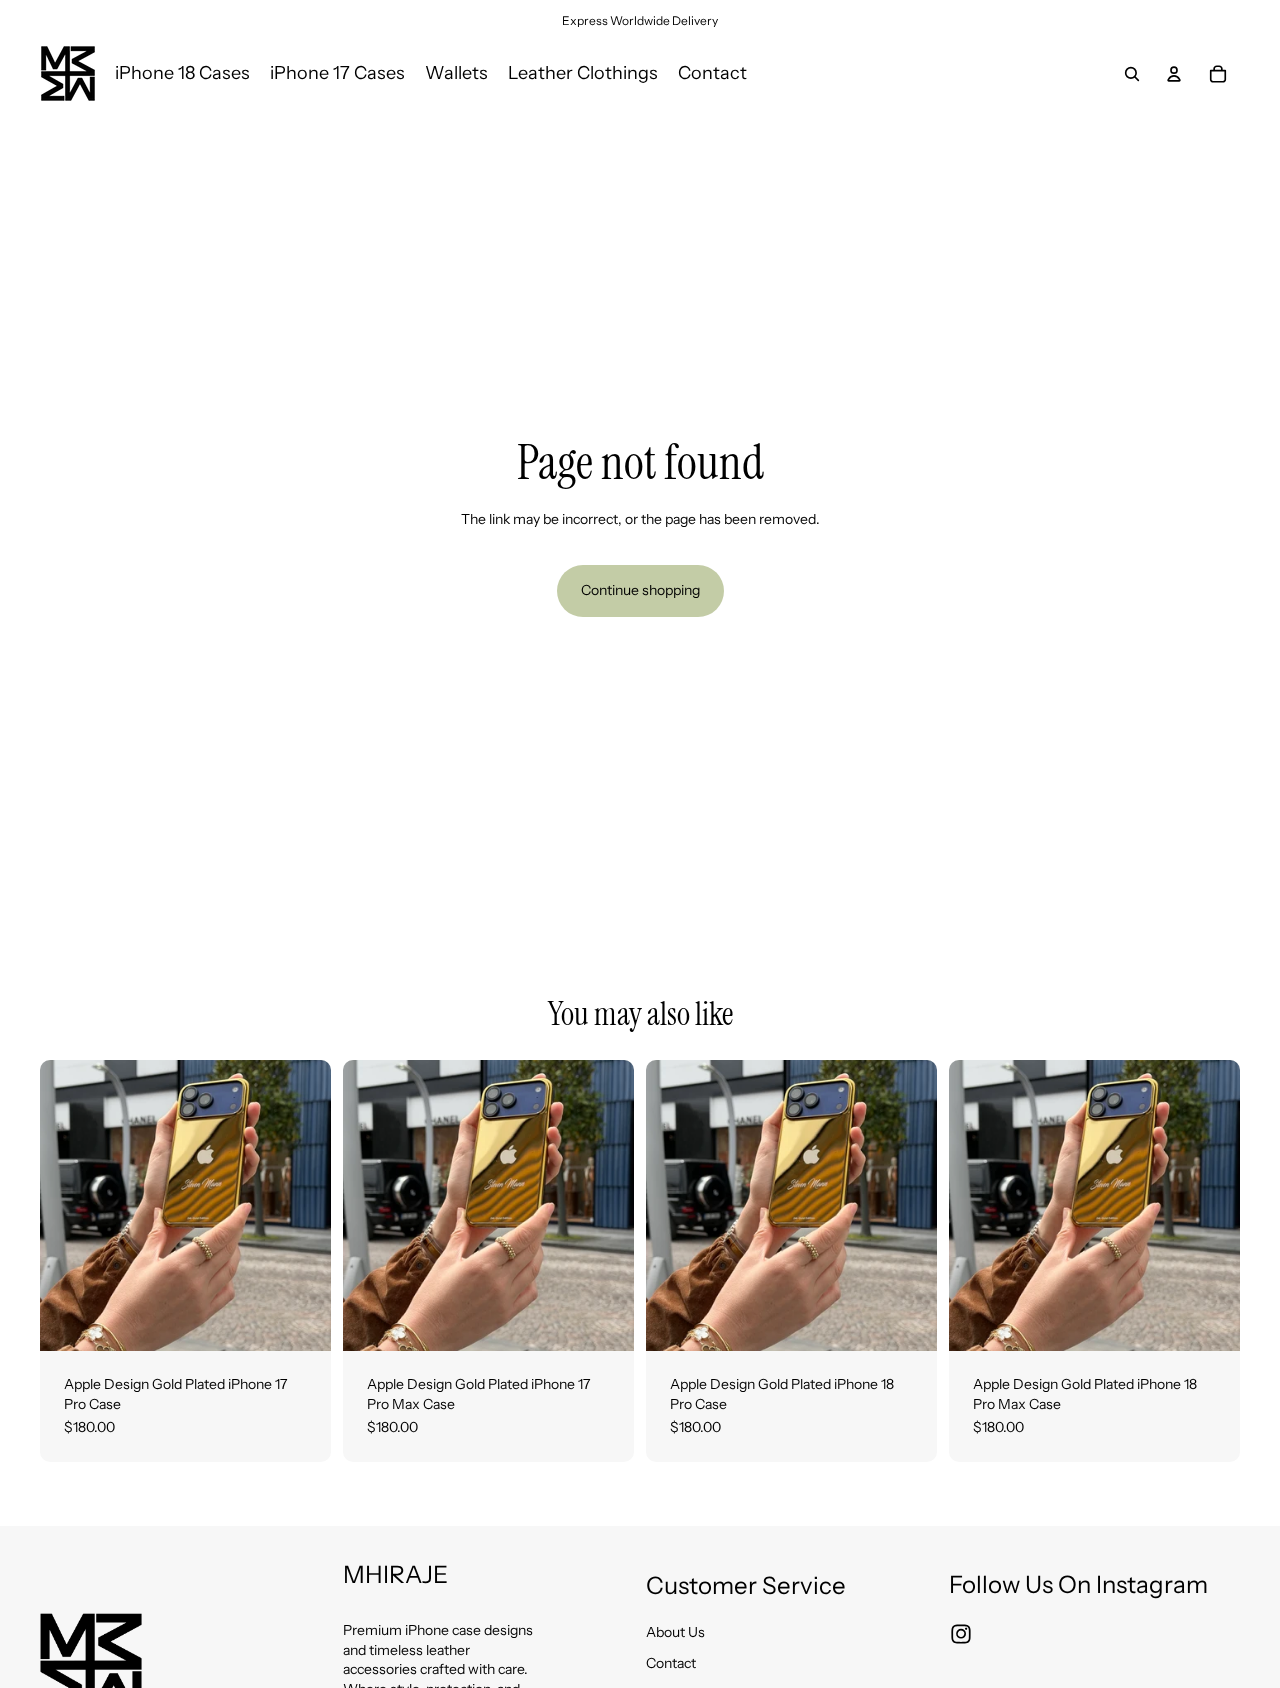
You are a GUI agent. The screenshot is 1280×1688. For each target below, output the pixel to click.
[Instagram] (961, 1634)
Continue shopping (640, 590)
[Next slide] (301, 1206)
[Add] (300, 1320)
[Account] (1174, 74)
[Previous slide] (70, 1206)
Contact (671, 1663)
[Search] (1132, 74)
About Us (675, 1632)
